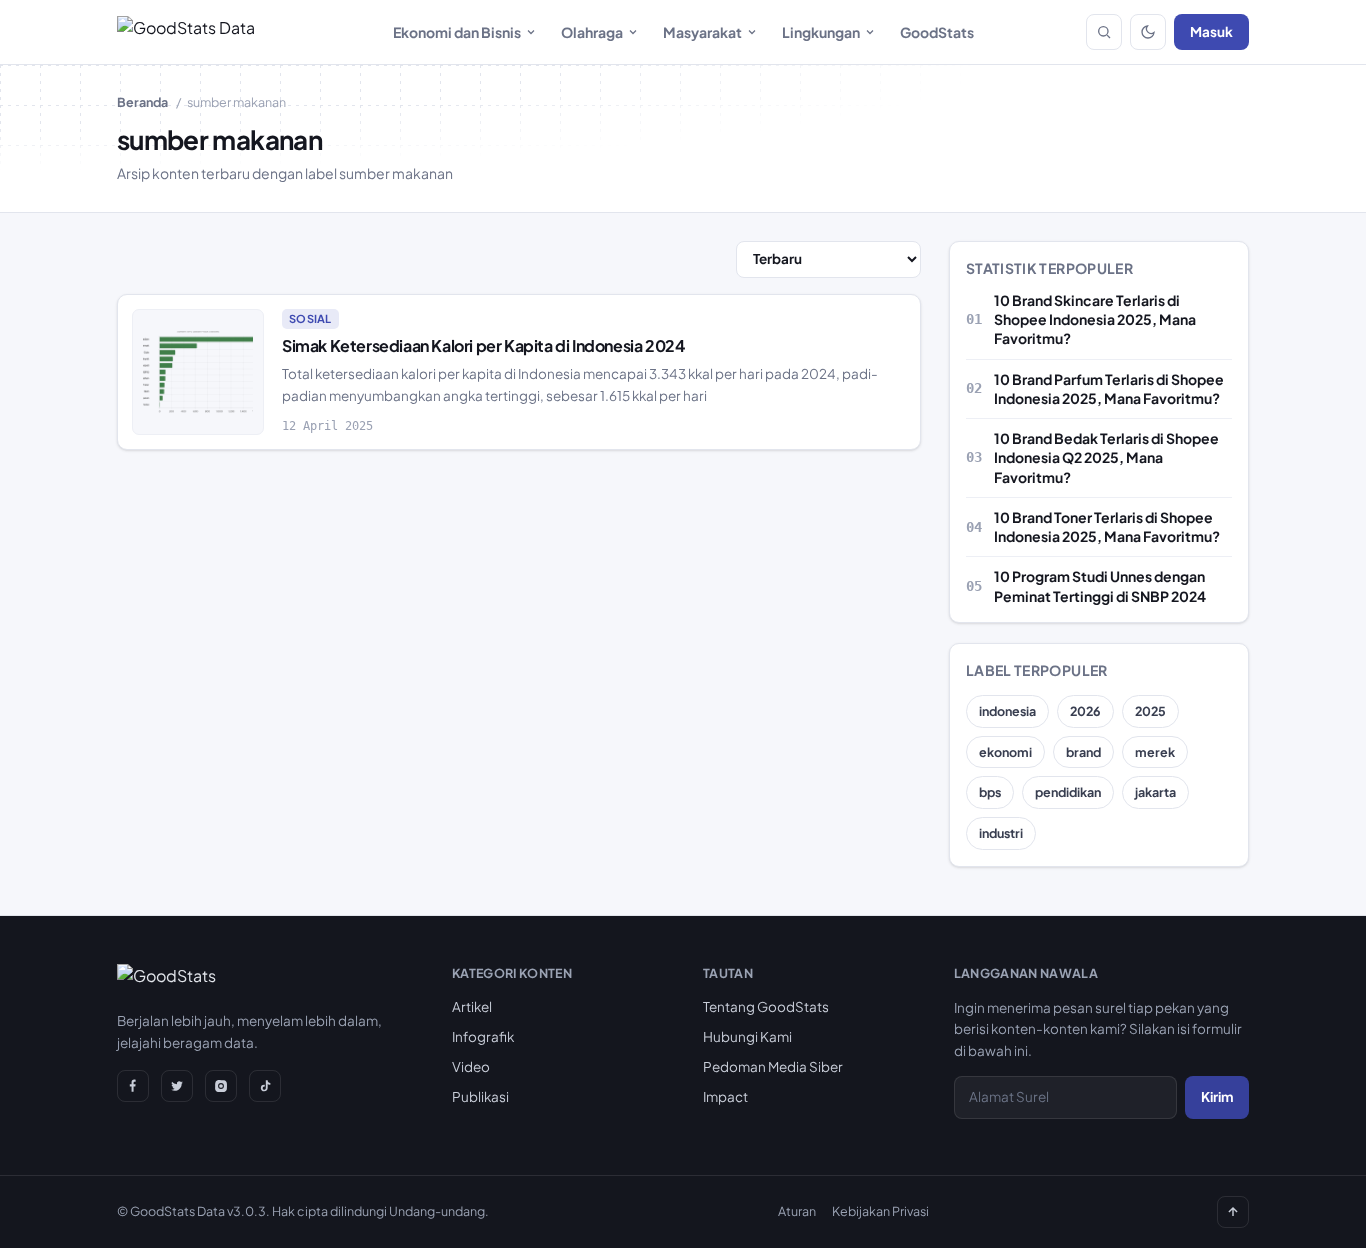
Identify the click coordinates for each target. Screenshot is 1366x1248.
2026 (1085, 711)
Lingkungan (821, 32)
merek (1155, 752)
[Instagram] (221, 1086)
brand (1083, 752)
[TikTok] (265, 1086)
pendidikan (1068, 792)
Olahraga (592, 32)
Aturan (797, 1211)
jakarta (1155, 792)
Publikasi (480, 1096)
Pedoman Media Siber (773, 1066)
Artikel (472, 1006)
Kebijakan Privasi (880, 1211)
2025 (1150, 711)
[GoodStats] (166, 980)
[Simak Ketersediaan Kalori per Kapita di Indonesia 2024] (198, 372)
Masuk (1211, 31)
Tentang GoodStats (766, 1006)
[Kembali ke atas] (1233, 1212)
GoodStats (937, 32)
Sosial (310, 318)
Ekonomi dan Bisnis (457, 32)
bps (990, 792)
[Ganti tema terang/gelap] (1148, 32)
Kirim (1217, 1096)
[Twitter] (177, 1086)
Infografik (483, 1036)
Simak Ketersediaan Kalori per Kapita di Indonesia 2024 (483, 345)
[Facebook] (133, 1086)
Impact (725, 1096)
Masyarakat (702, 32)
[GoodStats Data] (186, 32)
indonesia (1007, 711)
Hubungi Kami (747, 1036)
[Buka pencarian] (1104, 32)
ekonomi (1005, 752)
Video (471, 1066)
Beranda (142, 102)
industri (1001, 833)
